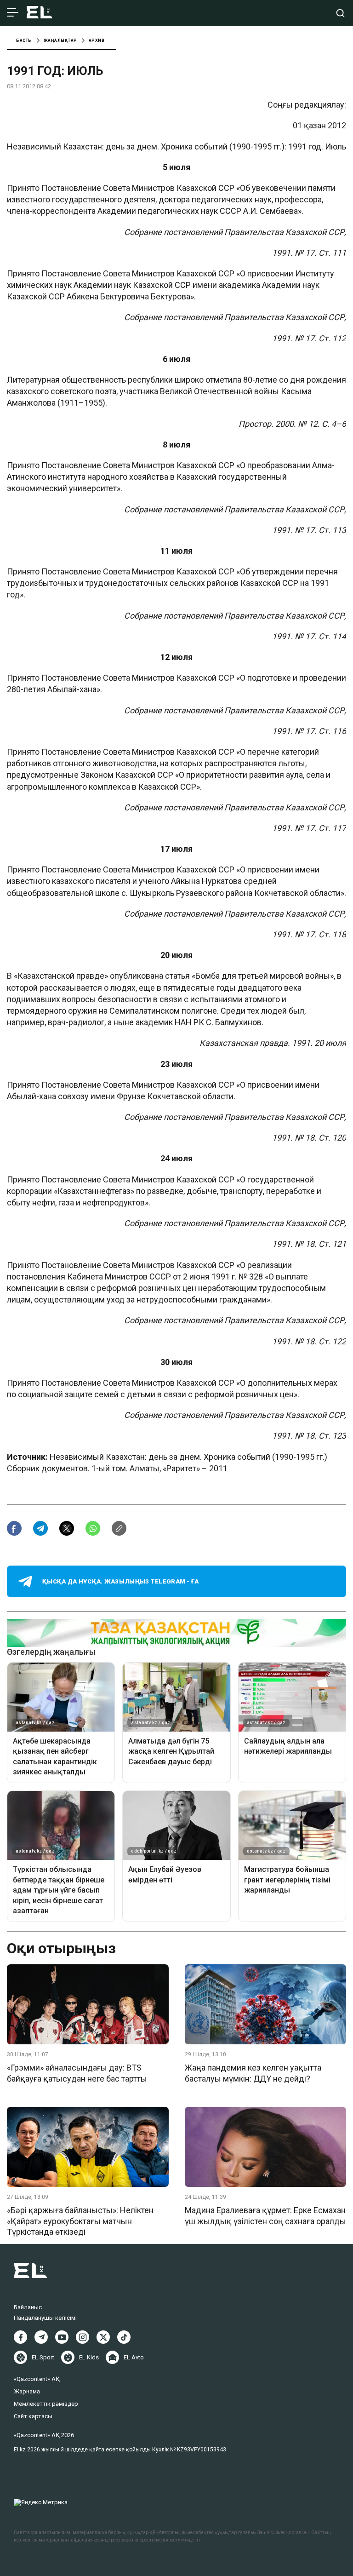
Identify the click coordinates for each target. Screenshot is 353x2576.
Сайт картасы (33, 2416)
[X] (103, 2337)
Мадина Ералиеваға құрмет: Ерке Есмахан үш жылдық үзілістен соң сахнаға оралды (265, 2215)
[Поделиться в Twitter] (67, 1528)
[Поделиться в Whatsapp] (93, 1528)
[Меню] (13, 13)
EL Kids (89, 2357)
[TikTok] (124, 2337)
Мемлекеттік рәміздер (46, 2404)
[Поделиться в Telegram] (40, 1528)
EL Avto (134, 2357)
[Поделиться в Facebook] (14, 1528)
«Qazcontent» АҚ (37, 2379)
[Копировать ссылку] (119, 1528)
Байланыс (28, 2307)
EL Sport (43, 2357)
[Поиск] (340, 13)
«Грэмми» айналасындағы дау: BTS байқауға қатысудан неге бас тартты (77, 2073)
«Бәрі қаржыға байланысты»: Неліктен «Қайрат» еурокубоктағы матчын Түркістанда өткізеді (80, 2221)
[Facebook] (20, 2337)
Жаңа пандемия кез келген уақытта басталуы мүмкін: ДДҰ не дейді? (253, 2073)
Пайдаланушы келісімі (45, 2318)
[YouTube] (62, 2337)
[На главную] (40, 13)
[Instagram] (83, 2337)
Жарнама (27, 2391)
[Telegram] (41, 2337)
